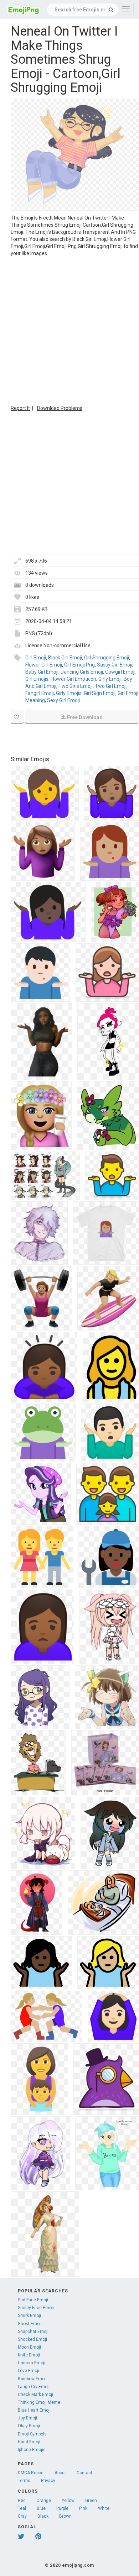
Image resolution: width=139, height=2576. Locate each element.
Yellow (68, 2501)
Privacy (48, 2481)
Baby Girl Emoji (42, 672)
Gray (22, 2516)
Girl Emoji (36, 658)
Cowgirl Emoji (120, 672)
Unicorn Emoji (32, 2363)
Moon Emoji (29, 2347)
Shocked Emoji (32, 2339)
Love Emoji (29, 2371)
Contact (84, 2473)
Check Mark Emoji (35, 2395)
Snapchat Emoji (33, 2332)
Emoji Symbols (32, 2434)
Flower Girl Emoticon (73, 679)
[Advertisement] (69, 330)
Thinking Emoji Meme (39, 2402)
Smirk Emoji (29, 2316)
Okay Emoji (29, 2426)
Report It (20, 408)
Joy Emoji (27, 2418)
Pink (83, 2508)
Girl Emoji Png (79, 665)
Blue (41, 2508)
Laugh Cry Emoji (34, 2387)
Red (22, 2501)
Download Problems (60, 408)
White (104, 2508)
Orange (44, 2501)
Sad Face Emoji (33, 2300)
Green (91, 2501)
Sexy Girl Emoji (63, 700)
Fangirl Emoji (40, 693)
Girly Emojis (69, 693)
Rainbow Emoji (32, 2379)
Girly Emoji (110, 679)
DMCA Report (31, 2473)
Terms (24, 2481)
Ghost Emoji (30, 2324)
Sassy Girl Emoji (115, 665)
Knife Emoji (29, 2355)
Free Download (85, 717)
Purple (62, 2508)
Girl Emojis (37, 679)
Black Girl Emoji (65, 658)
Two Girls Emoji (76, 686)
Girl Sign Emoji (100, 693)
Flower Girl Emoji (44, 665)
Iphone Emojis (32, 2450)
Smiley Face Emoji (36, 2308)
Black (43, 2516)
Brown (65, 2516)
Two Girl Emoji (111, 686)
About (60, 2473)
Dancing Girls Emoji (82, 672)
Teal (22, 2508)
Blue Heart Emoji (34, 2410)
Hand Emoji (29, 2442)
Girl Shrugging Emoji (107, 658)
